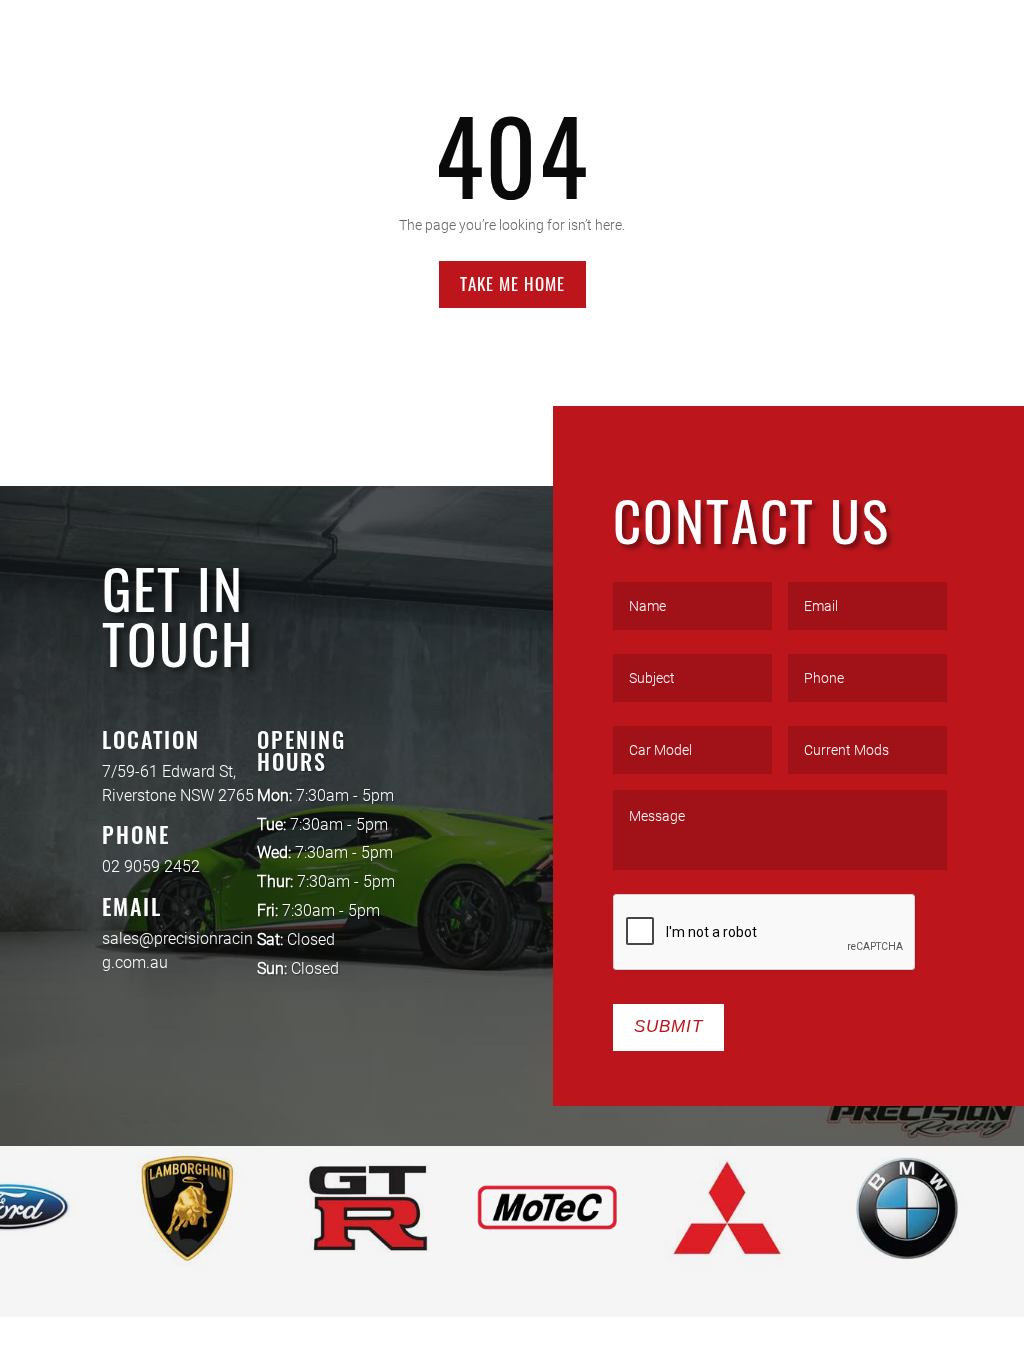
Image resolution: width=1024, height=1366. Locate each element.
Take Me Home (512, 283)
